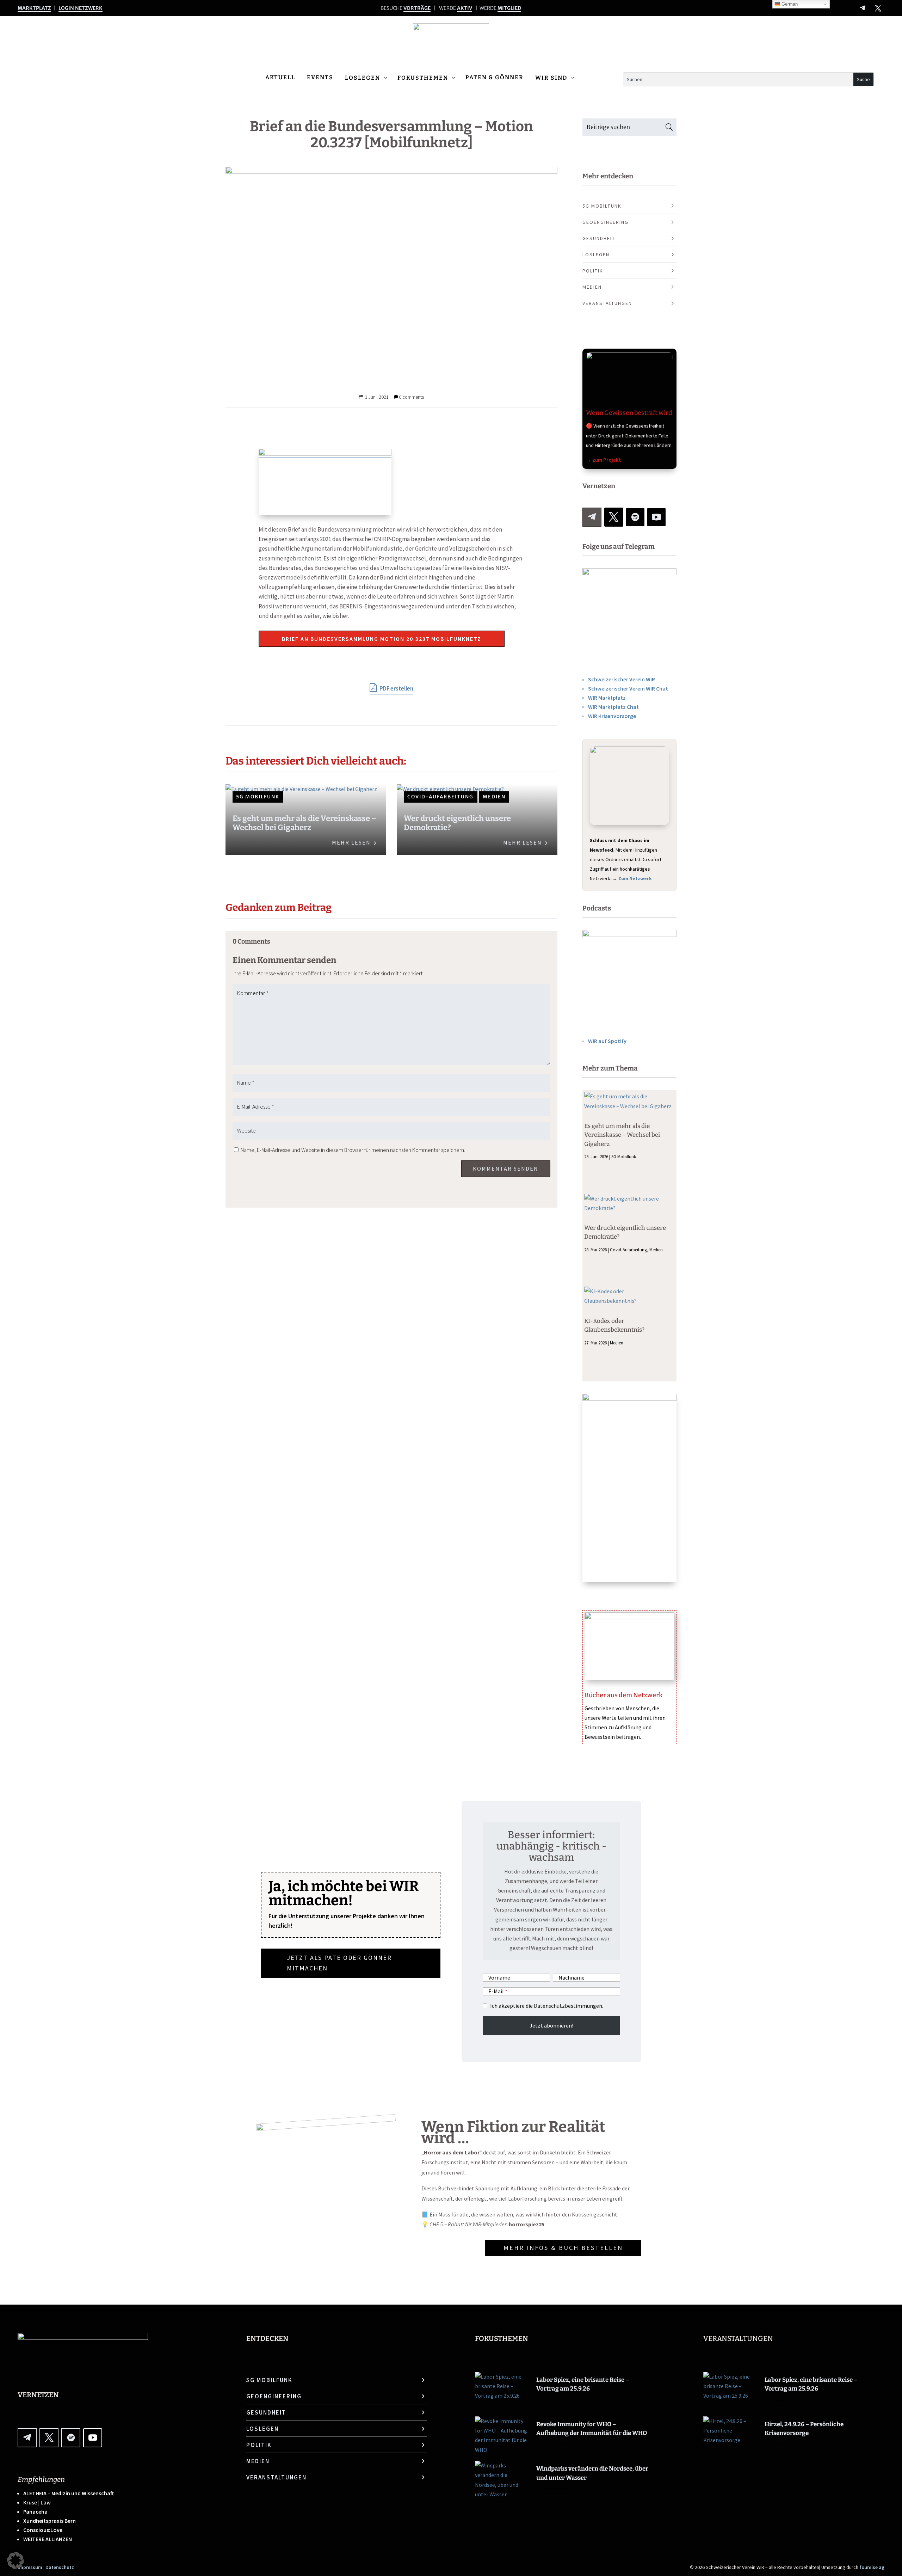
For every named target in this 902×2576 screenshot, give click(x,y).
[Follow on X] (878, 8)
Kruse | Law (37, 2502)
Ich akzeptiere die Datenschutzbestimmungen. (547, 2006)
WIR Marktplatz (607, 698)
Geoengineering (606, 222)
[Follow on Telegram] (863, 8)
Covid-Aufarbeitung (440, 797)
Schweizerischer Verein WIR (622, 679)
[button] (16, 2560)
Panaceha (35, 2511)
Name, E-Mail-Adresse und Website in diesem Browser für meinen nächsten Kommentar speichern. (353, 1150)
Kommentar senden (506, 1169)
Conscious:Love (43, 2530)
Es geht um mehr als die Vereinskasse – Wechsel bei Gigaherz (304, 823)
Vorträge (417, 8)
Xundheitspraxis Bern (50, 2521)
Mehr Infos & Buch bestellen (563, 2248)
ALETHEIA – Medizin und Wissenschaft (69, 2493)
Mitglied (509, 8)
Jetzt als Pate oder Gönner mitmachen (339, 1963)
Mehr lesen (351, 842)
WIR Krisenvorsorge (612, 716)
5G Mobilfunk (258, 797)
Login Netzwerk (81, 8)
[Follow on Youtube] (656, 517)
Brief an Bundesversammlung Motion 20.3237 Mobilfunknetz (382, 639)
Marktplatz (34, 8)
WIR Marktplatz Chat (613, 707)
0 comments (411, 397)
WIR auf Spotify (607, 1041)
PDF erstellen (396, 688)
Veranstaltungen (607, 303)
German (789, 4)
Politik (593, 271)
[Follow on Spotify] (635, 517)
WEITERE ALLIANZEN (48, 2539)
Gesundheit (599, 238)
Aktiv (465, 8)
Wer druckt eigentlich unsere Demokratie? (457, 823)
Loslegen (596, 254)
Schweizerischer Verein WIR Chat (628, 688)
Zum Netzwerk (635, 878)
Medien (494, 797)
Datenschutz (60, 2567)
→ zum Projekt (604, 460)
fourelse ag (872, 2567)
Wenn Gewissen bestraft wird (629, 413)
